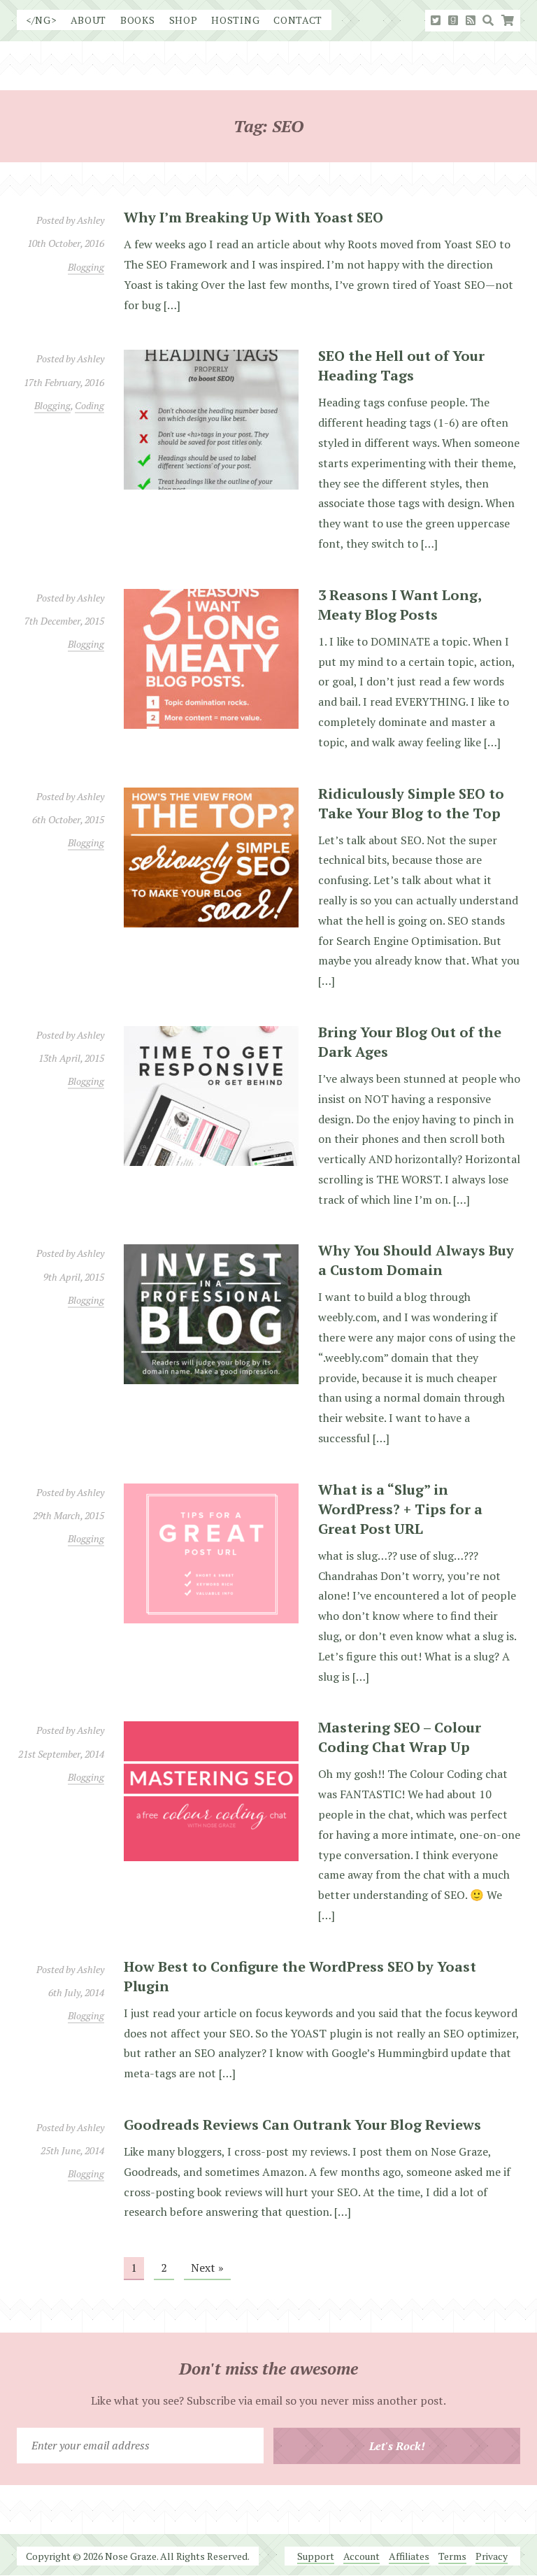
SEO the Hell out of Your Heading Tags (401, 365)
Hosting (235, 20)
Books (138, 20)
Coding (89, 405)
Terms (452, 2556)
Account (361, 2556)
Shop (184, 20)
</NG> (41, 20)
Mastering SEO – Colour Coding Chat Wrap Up (400, 1737)
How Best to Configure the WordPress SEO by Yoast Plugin (300, 1976)
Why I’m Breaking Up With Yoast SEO (253, 217)
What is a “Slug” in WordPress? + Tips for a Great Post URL (400, 1509)
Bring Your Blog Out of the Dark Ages (410, 1042)
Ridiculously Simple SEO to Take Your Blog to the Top (411, 803)
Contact (298, 20)
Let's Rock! (397, 2446)
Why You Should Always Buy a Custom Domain (416, 1260)
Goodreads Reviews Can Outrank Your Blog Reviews (302, 2125)
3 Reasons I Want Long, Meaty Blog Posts (400, 605)
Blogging (86, 267)
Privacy (492, 2556)
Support (316, 2556)
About (89, 20)
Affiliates (409, 2556)
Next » (207, 2268)
